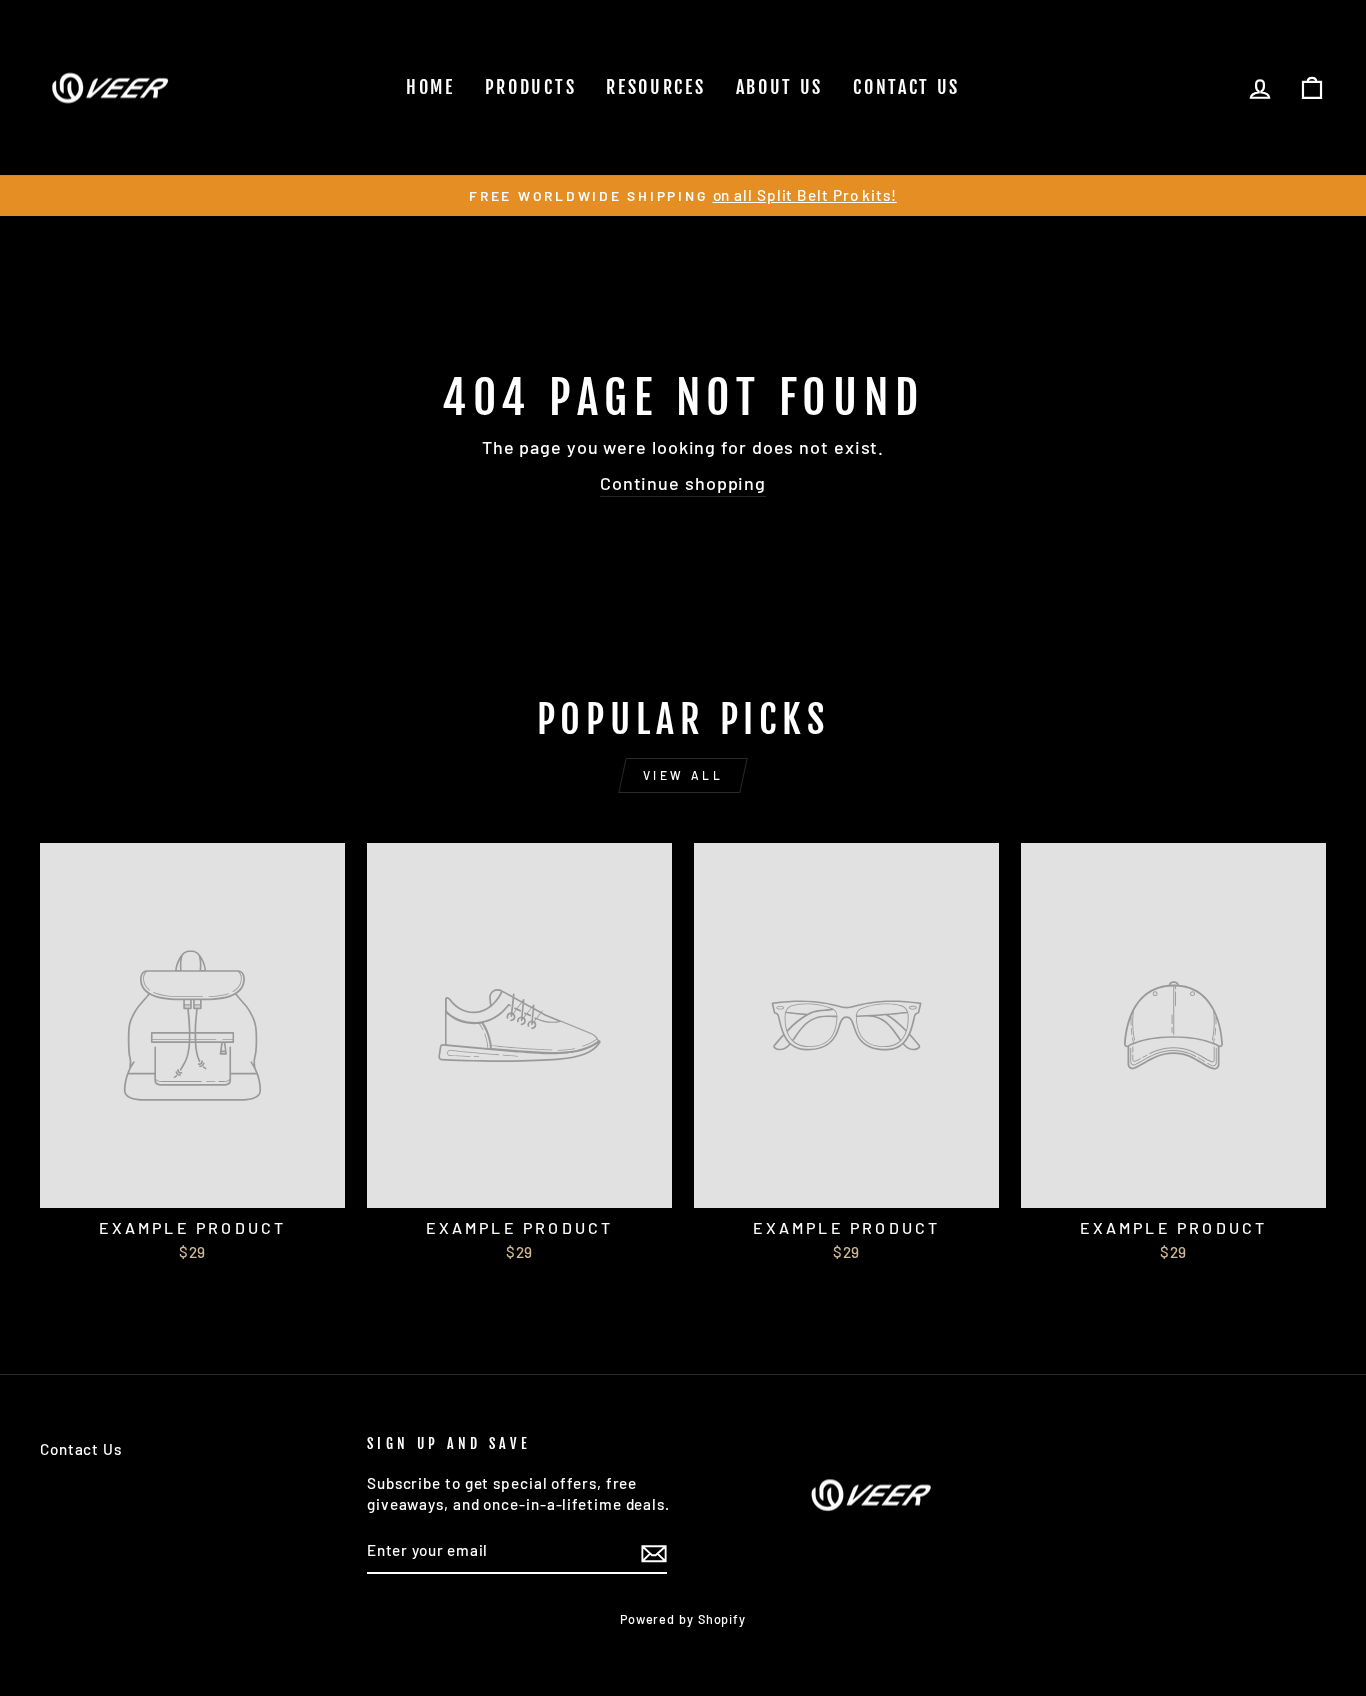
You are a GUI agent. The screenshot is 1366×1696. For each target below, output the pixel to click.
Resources (655, 87)
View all (683, 775)
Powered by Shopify (683, 1619)
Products (531, 87)
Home (430, 87)
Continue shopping (683, 483)
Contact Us (906, 87)
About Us (780, 87)
